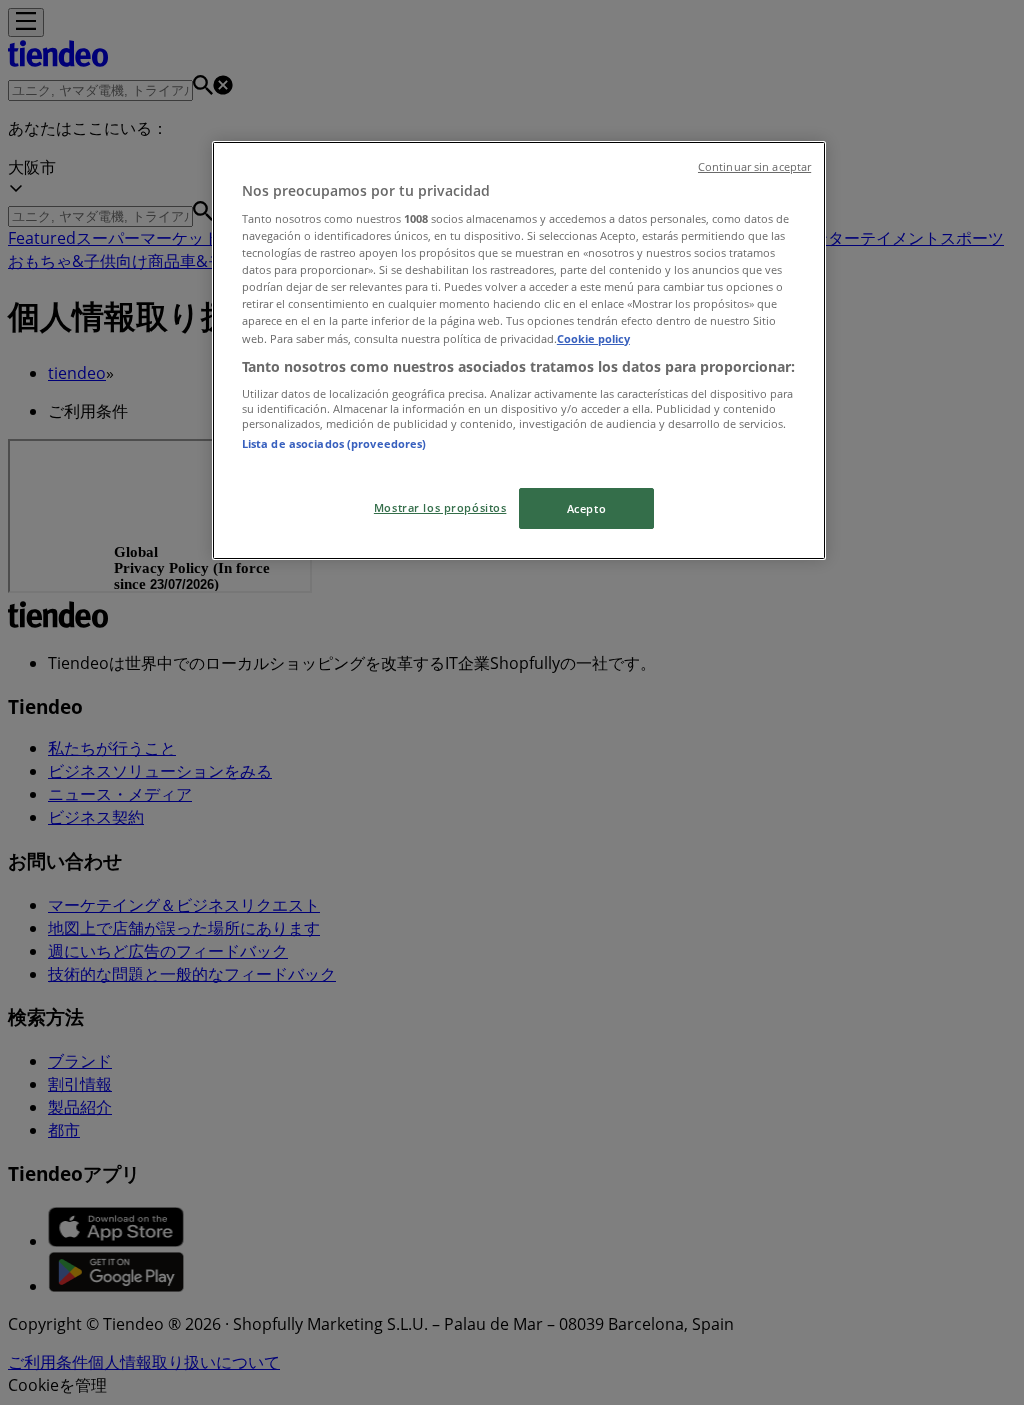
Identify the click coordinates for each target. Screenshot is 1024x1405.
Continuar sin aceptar (754, 167)
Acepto (586, 508)
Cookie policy (593, 338)
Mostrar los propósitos (440, 507)
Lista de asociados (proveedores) (334, 443)
